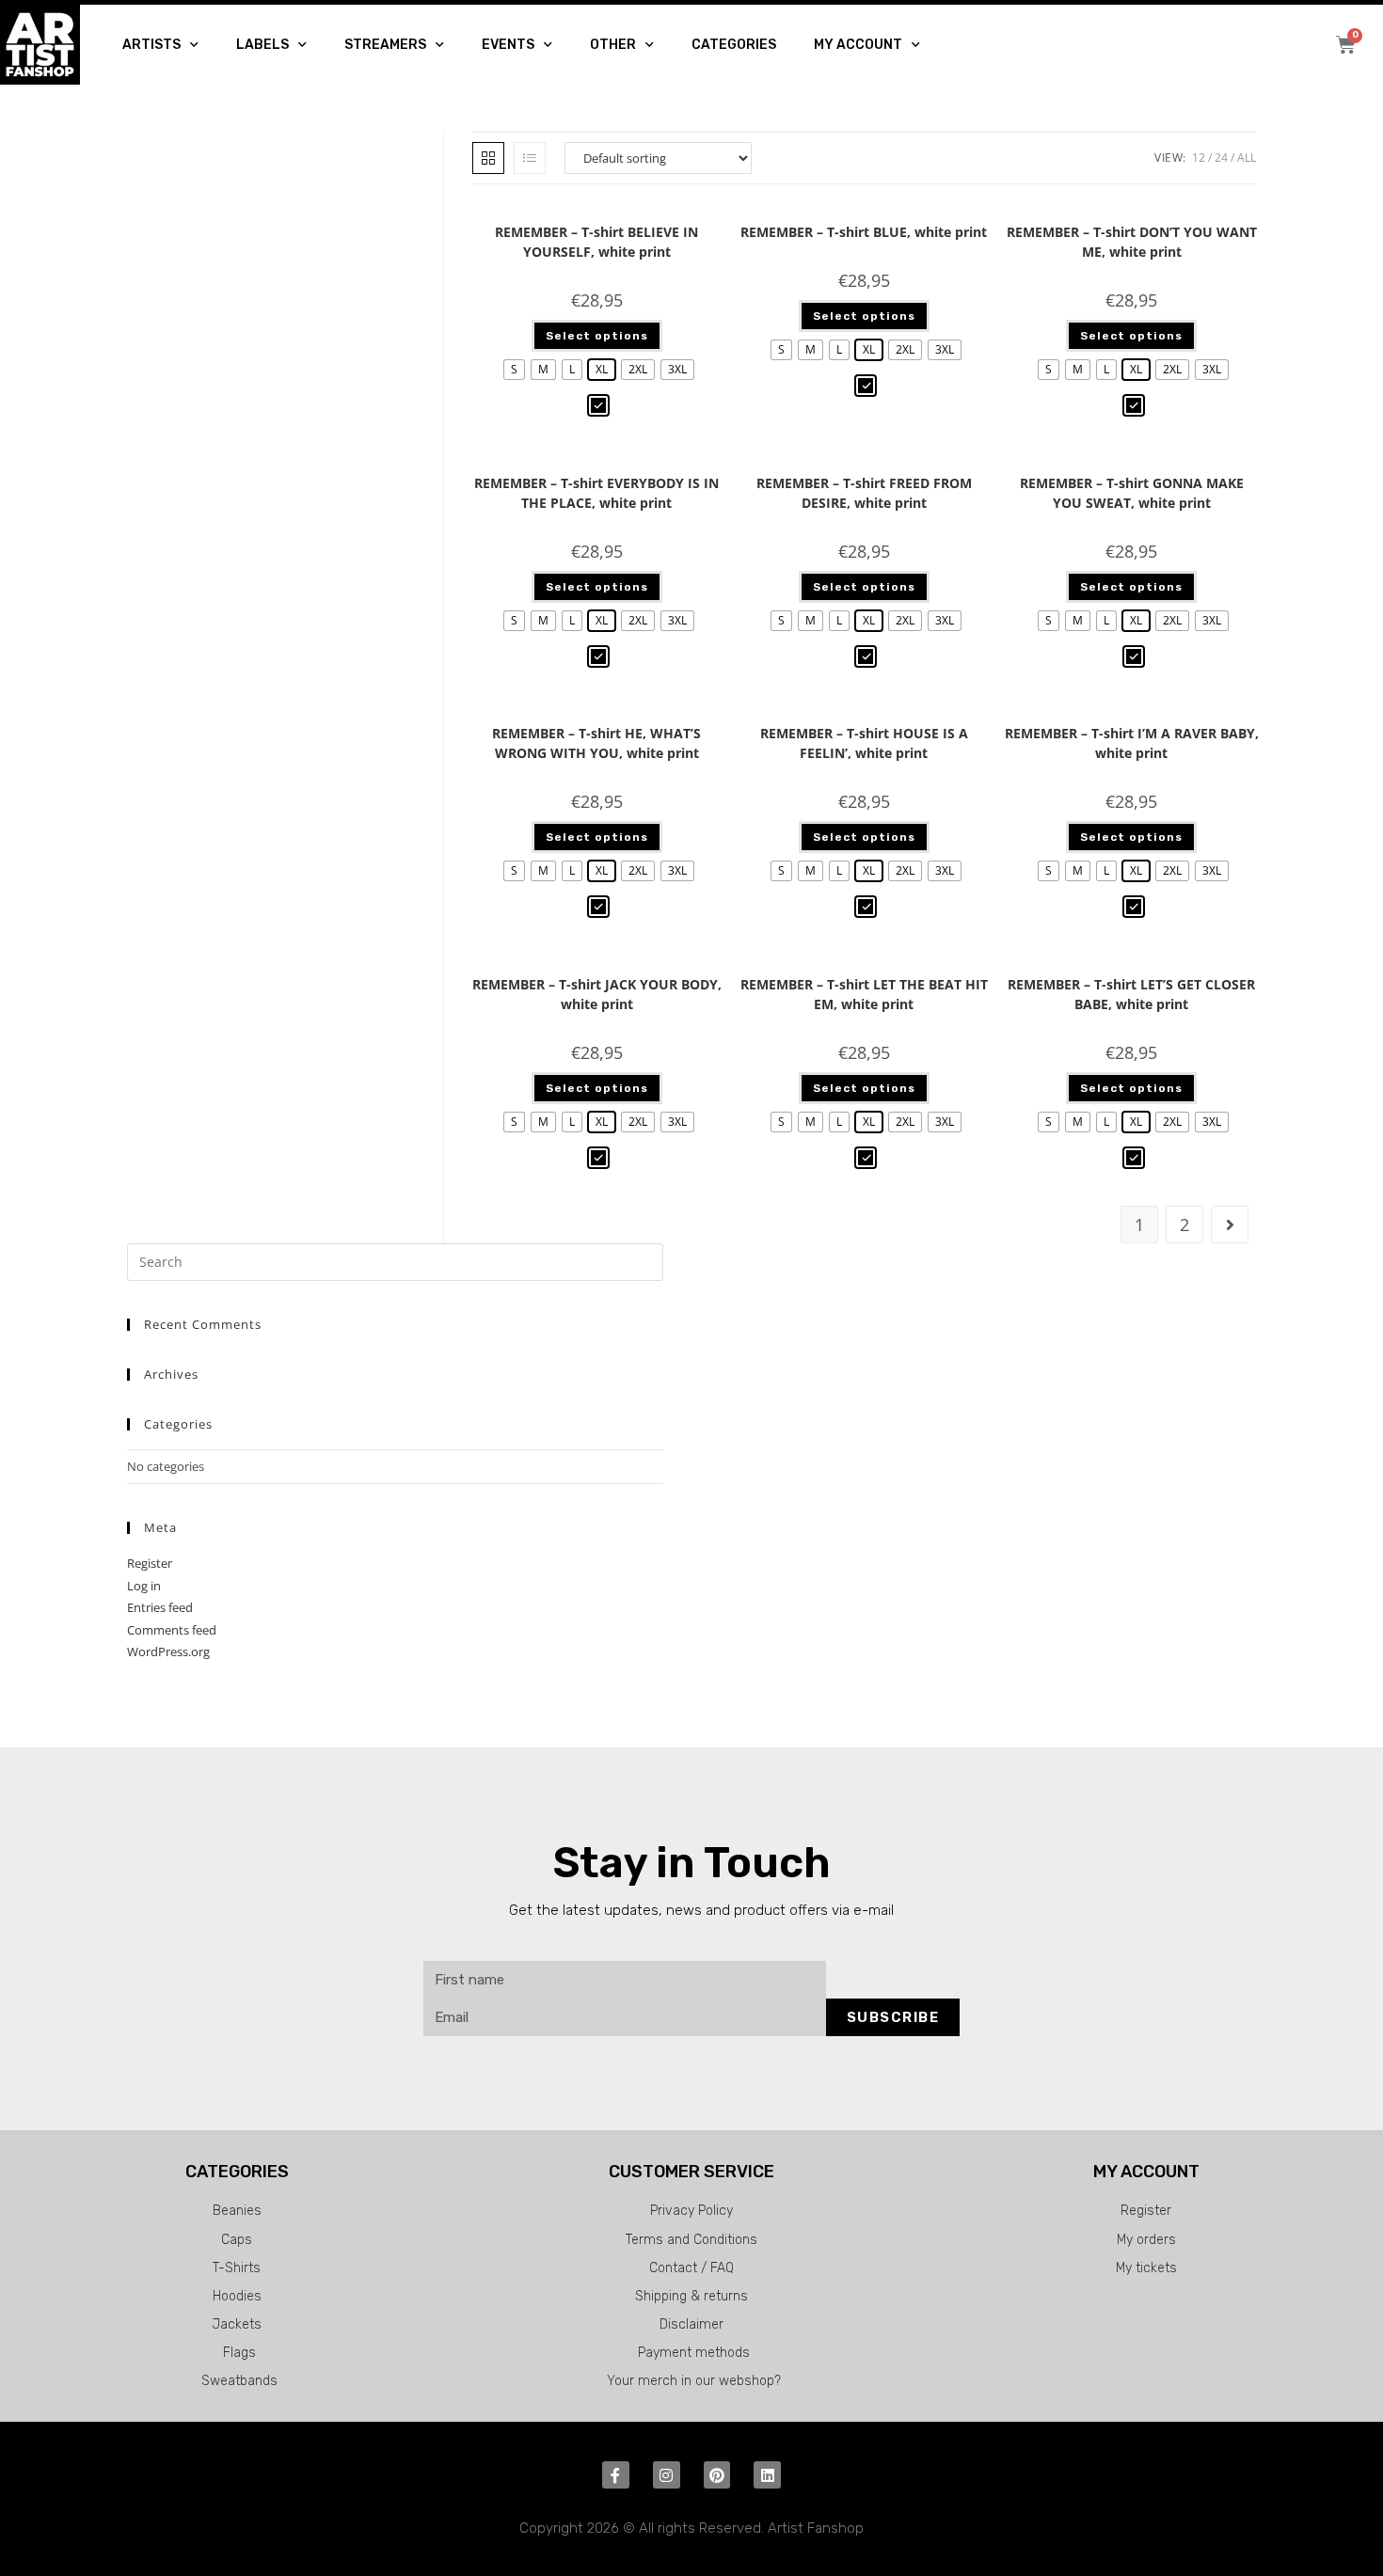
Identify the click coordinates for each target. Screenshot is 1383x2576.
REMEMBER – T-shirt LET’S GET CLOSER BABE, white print (1131, 994)
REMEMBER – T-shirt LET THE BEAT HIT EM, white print (864, 994)
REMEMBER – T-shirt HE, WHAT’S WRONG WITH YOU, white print (596, 743)
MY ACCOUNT (858, 45)
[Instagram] (667, 2475)
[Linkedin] (767, 2475)
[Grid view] (488, 158)
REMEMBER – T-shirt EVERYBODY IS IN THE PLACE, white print (596, 493)
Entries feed (160, 1607)
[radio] (514, 370)
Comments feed (172, 1630)
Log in (144, 1586)
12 (1199, 158)
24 (1221, 158)
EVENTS (508, 45)
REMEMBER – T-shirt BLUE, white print (864, 232)
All (1247, 158)
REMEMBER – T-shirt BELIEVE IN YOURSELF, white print (596, 242)
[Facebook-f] (616, 2475)
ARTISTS (151, 45)
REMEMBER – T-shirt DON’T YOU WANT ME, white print (1132, 242)
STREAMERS (385, 45)
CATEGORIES (734, 45)
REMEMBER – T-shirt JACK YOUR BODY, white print (597, 994)
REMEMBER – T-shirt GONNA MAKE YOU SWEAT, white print (1132, 493)
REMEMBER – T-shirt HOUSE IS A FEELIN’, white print (864, 743)
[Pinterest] (717, 2475)
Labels (262, 45)
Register (150, 1563)
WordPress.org (168, 1651)
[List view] (530, 158)
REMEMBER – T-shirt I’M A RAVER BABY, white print (1132, 743)
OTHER (613, 45)
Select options (597, 336)
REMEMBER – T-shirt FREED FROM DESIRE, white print (864, 493)
